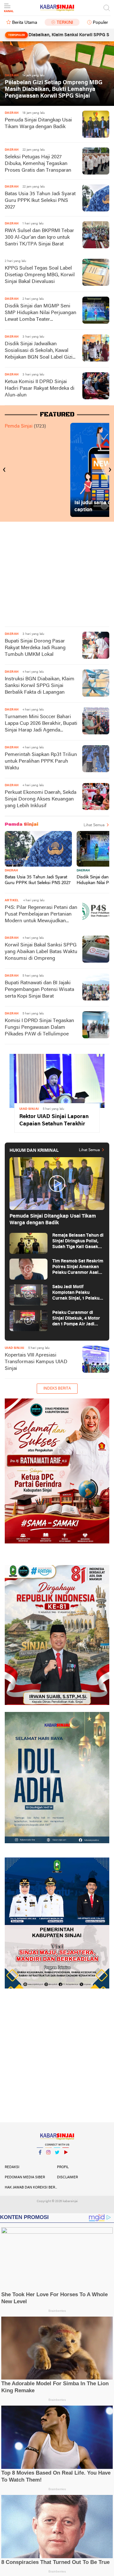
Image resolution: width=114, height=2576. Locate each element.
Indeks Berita (57, 1389)
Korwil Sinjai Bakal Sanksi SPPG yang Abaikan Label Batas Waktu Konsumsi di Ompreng (41, 952)
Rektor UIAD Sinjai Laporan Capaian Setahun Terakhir (54, 1120)
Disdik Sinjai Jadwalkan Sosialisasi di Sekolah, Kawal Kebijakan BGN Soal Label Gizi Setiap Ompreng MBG (39, 351)
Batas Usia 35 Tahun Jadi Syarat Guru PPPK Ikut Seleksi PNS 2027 (40, 201)
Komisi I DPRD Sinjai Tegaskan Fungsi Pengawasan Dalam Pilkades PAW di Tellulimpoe (39, 1027)
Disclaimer (67, 2177)
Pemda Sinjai (19, 426)
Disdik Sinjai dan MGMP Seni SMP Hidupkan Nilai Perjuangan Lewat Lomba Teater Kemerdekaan (41, 313)
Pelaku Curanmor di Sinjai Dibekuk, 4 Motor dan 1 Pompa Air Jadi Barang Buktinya (76, 1319)
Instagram (48, 2160)
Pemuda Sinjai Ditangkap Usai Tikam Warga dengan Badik (38, 124)
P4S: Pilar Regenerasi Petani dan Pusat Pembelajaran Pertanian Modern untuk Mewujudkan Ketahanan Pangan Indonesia (41, 915)
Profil (63, 2167)
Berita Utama (25, 23)
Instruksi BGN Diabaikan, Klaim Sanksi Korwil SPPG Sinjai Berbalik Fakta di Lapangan (40, 686)
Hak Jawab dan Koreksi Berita (31, 2188)
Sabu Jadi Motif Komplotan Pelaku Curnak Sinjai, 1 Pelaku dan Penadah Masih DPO (77, 1293)
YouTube (66, 2160)
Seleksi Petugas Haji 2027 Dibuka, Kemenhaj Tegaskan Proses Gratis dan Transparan (38, 164)
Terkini (65, 23)
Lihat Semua (94, 825)
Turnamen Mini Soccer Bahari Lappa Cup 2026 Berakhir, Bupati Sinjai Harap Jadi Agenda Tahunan (41, 724)
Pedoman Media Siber (25, 2177)
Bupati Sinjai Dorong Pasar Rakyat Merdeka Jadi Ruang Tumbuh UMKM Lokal (35, 648)
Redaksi (12, 2167)
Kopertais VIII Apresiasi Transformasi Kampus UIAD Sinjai (36, 1362)
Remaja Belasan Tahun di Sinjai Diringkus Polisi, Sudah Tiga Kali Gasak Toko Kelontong (78, 1242)
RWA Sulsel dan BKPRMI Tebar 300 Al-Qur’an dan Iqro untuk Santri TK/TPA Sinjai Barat (39, 237)
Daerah (11, 871)
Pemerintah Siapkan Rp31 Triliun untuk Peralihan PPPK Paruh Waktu (41, 761)
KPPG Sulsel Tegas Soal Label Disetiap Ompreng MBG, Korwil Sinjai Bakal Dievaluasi (40, 275)
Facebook (40, 2160)
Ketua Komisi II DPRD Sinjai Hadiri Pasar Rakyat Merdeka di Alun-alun (40, 388)
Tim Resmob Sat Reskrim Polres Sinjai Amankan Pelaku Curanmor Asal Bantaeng (78, 1267)
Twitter (57, 2160)
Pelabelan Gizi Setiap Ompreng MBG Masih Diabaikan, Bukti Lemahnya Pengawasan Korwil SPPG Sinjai (54, 89)
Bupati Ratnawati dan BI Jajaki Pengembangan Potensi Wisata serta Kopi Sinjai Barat (39, 990)
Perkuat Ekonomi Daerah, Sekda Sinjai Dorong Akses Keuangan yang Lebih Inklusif (41, 799)
